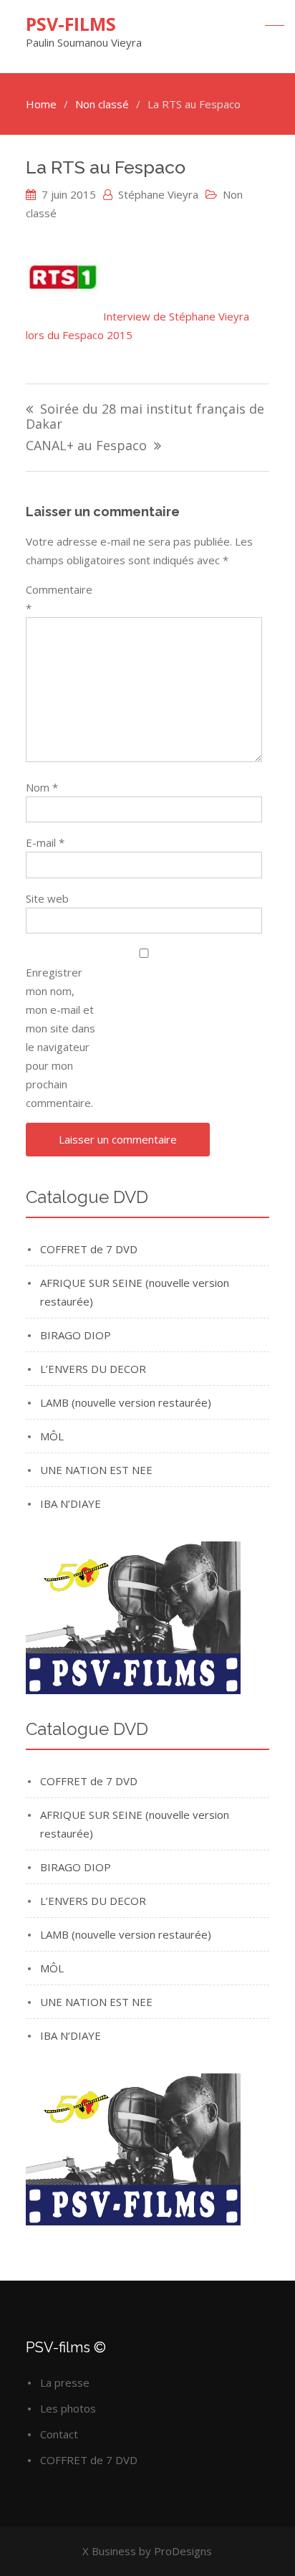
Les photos (68, 2408)
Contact (59, 2434)
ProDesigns (183, 2551)
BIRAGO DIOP (76, 1335)
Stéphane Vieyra (158, 194)
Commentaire (59, 599)
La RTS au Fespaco (106, 167)
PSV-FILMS (71, 24)
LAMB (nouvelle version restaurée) (126, 1402)
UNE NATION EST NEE (96, 1470)
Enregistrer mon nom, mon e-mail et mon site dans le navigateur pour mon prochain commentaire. (61, 1037)
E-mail (45, 842)
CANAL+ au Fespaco (86, 446)
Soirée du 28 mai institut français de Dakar (145, 417)
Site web (47, 898)
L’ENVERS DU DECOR (93, 1369)
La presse (65, 2382)
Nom (42, 787)
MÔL (52, 1436)
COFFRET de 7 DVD (89, 1249)
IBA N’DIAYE (71, 1503)
